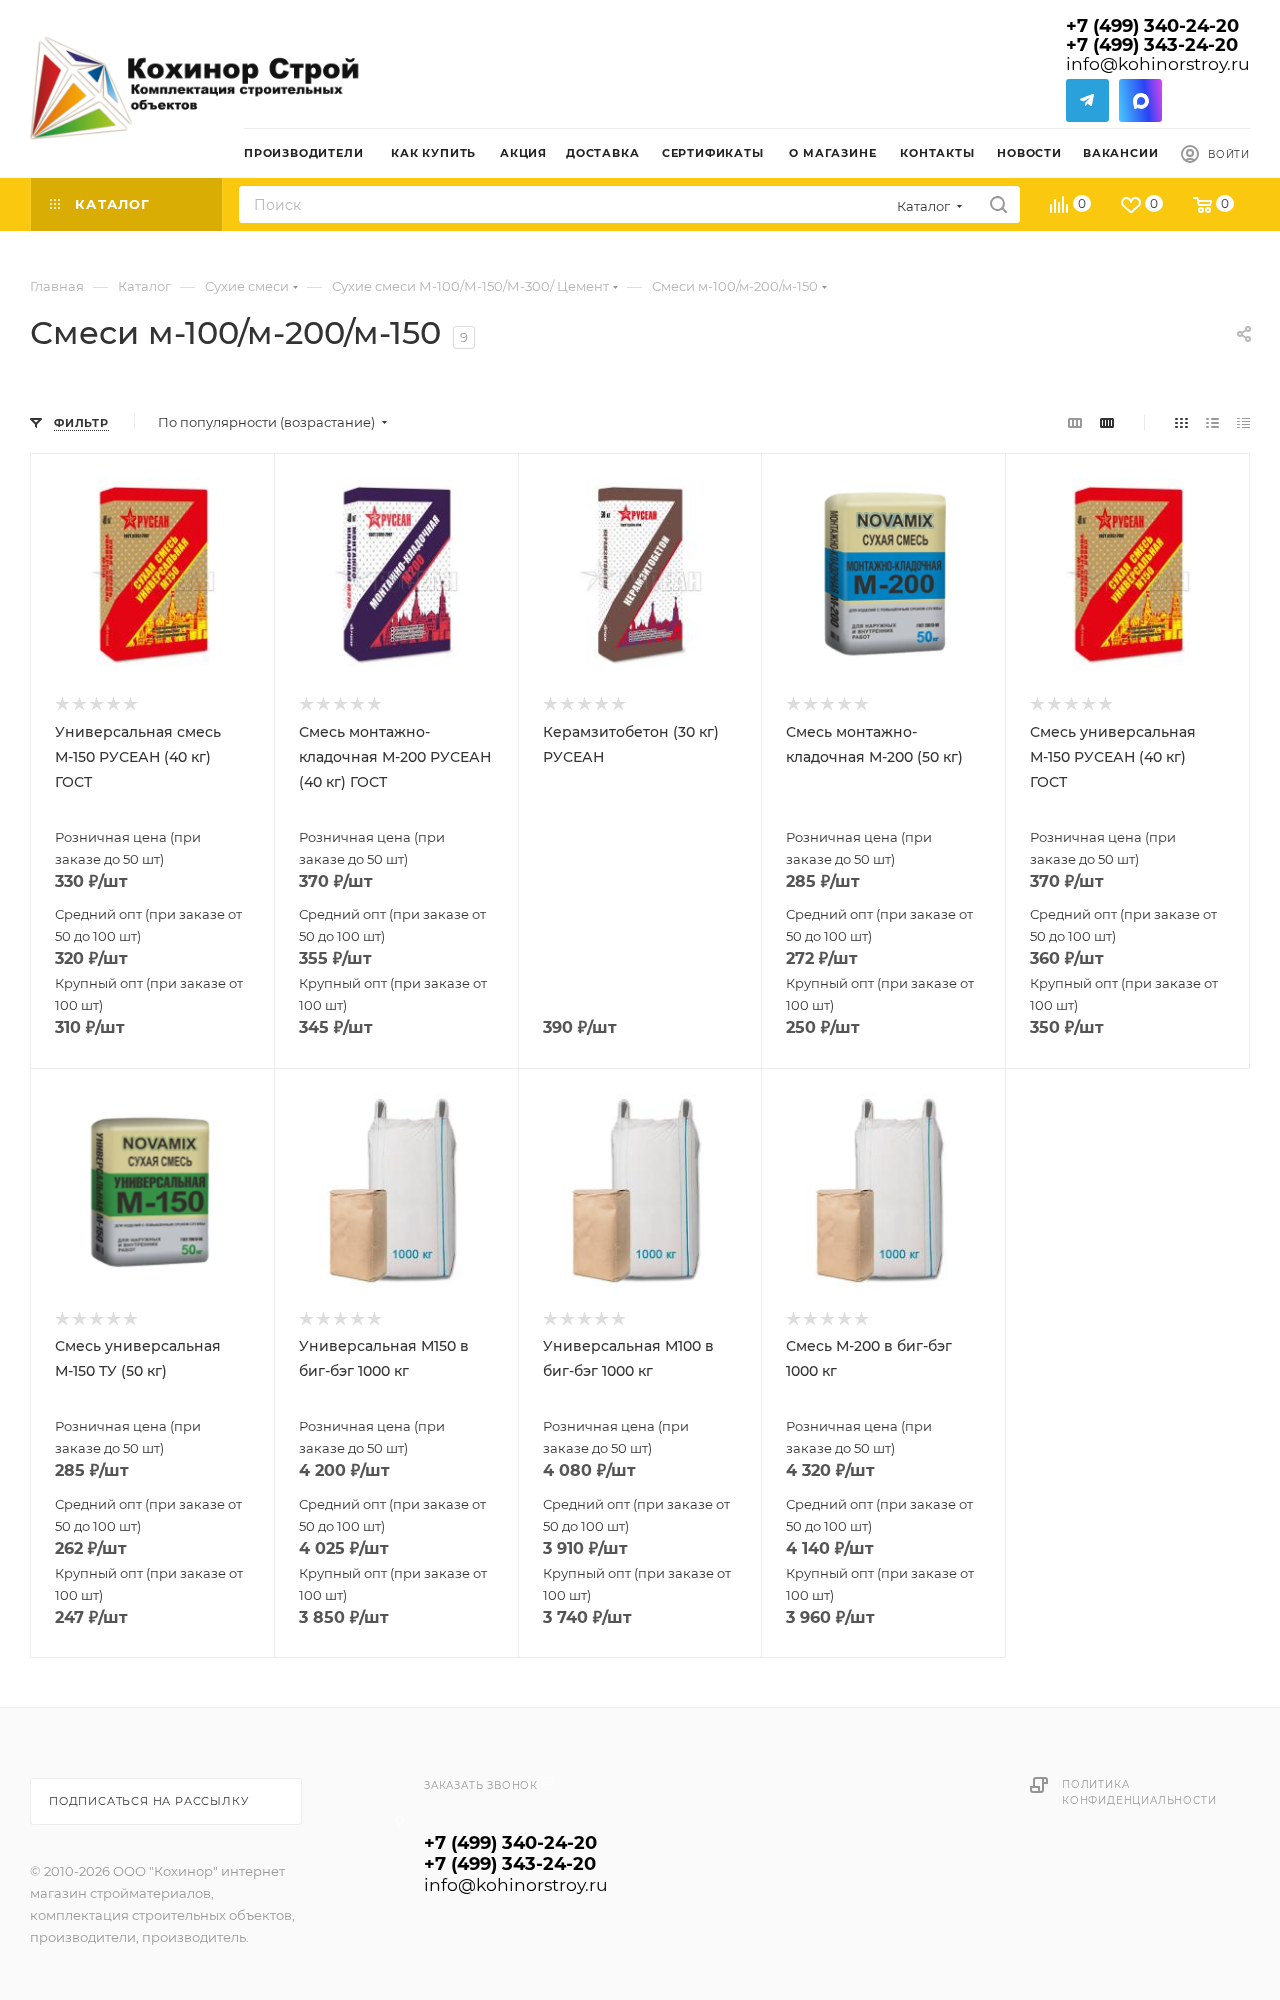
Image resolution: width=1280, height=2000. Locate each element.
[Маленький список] (1075, 422)
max (1140, 100)
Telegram (1087, 100)
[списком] (1212, 422)
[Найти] (998, 204)
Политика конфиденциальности (1139, 1792)
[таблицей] (1243, 422)
